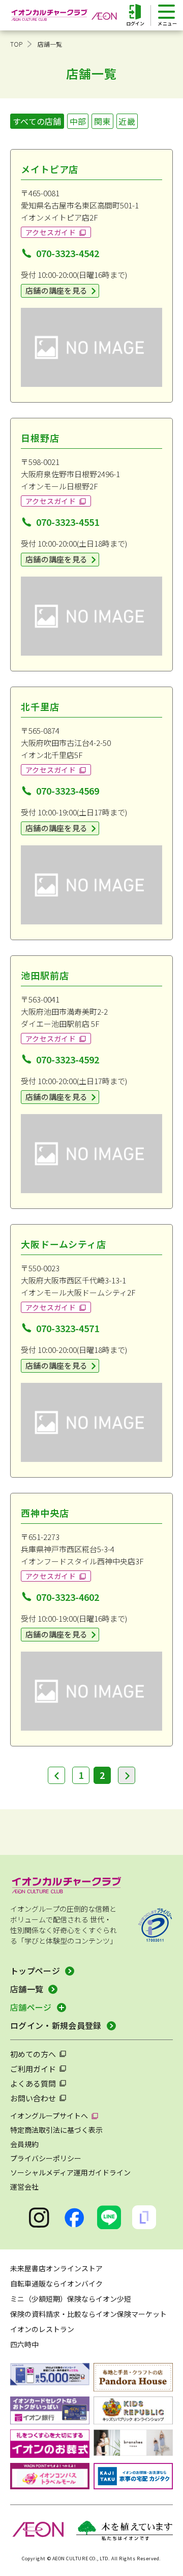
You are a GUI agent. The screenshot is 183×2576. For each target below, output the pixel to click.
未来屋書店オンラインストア (56, 2268)
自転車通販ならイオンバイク (56, 2283)
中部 (78, 121)
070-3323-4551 (68, 522)
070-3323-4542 (68, 253)
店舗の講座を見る (56, 290)
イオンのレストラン (42, 2329)
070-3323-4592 (68, 1059)
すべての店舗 (37, 121)
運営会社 (24, 2187)
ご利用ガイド (33, 2069)
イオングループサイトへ (49, 2116)
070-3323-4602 (68, 1597)
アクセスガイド (51, 232)
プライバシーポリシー (46, 2158)
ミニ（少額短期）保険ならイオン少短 (71, 2299)
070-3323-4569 (68, 791)
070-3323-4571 (68, 1328)
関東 (102, 121)
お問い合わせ (33, 2098)
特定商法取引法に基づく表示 (56, 2130)
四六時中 (24, 2344)
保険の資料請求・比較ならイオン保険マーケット (88, 2314)
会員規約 (24, 2144)
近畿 (127, 121)
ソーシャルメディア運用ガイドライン (70, 2172)
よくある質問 (33, 2083)
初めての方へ (33, 2054)
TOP (17, 44)
